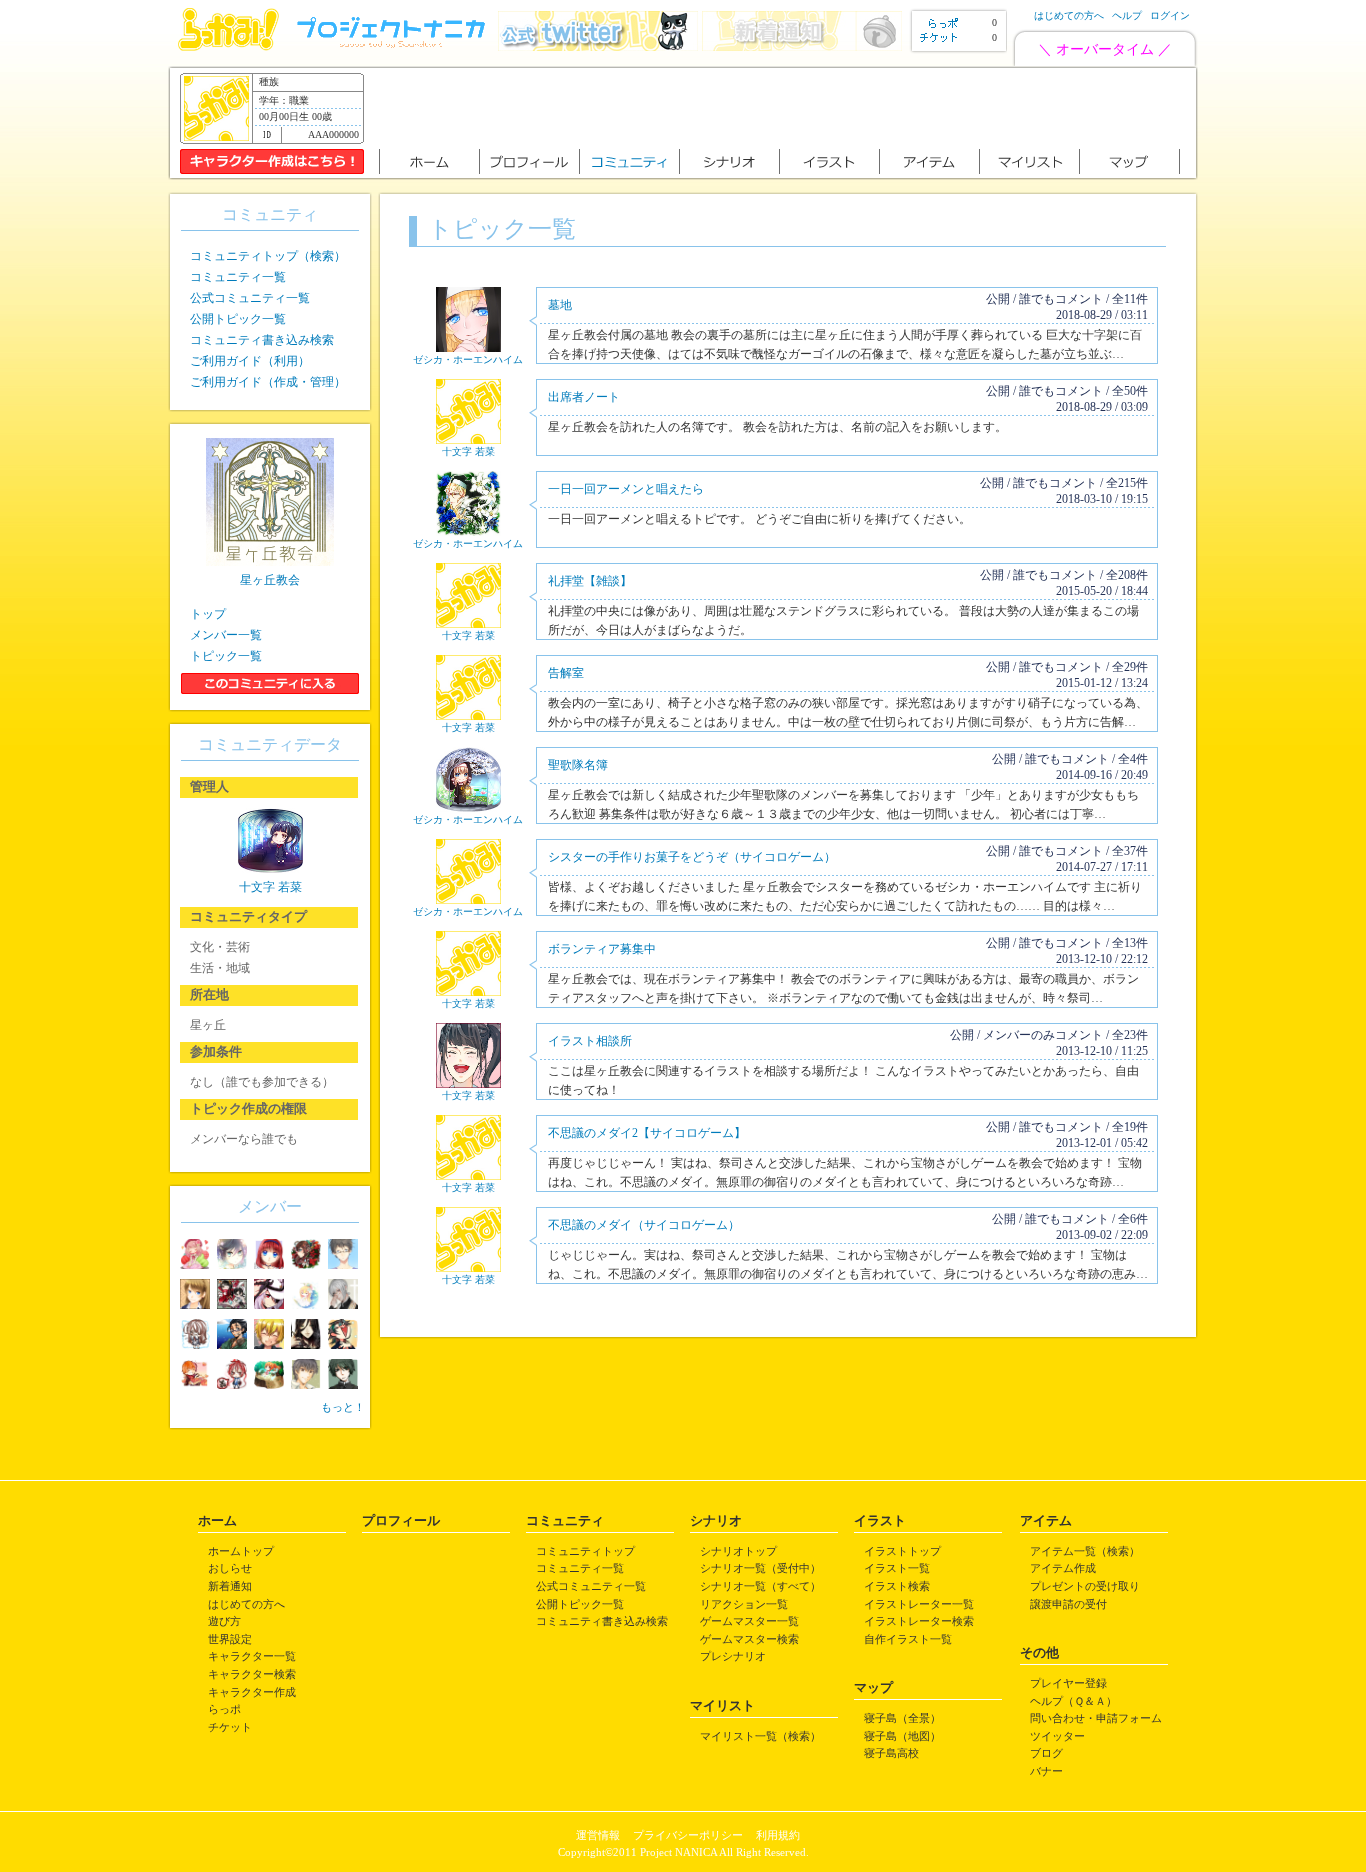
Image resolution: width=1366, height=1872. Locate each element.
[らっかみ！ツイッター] (598, 46)
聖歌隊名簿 (578, 765)
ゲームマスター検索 (749, 1639)
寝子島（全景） (902, 1718)
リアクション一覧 (744, 1604)
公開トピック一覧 (238, 319)
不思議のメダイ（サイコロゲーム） (644, 1225)
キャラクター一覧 (252, 1656)
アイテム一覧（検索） (1085, 1551)
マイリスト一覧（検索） (760, 1736)
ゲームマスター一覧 (749, 1621)
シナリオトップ (738, 1551)
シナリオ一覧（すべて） (760, 1586)
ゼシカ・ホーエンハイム (468, 359)
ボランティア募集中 (602, 949)
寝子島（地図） (902, 1736)
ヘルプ (1127, 15)
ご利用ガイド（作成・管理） (268, 382)
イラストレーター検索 (919, 1621)
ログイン (1170, 15)
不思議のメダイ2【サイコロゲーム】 (647, 1133)
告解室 (566, 673)
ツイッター (1057, 1736)
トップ (208, 614)
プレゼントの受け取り (1085, 1586)
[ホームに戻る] (228, 46)
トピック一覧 (226, 656)
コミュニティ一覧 (238, 277)
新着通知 (230, 1586)
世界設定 (230, 1639)
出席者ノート (584, 397)
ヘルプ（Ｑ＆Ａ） (1073, 1701)
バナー (1046, 1771)
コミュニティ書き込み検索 (262, 340)
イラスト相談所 (590, 1041)
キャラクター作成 (252, 1692)
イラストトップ (902, 1551)
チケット (230, 1727)
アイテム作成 (1063, 1568)
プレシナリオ (733, 1656)
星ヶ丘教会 (270, 580)
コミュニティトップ (585, 1551)
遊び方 (224, 1621)
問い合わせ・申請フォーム (1096, 1718)
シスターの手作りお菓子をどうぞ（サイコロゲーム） (692, 857)
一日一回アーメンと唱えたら (626, 489)
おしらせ (230, 1568)
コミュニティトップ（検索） (268, 256)
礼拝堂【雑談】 (590, 581)
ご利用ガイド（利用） (250, 361)
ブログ (1046, 1753)
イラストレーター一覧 (919, 1604)
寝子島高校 (891, 1753)
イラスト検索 (897, 1586)
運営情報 (598, 1835)
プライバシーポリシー (688, 1835)
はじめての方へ (1069, 15)
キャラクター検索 (252, 1674)
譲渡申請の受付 (1068, 1604)
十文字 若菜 (468, 451)
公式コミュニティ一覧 (250, 298)
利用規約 (778, 1835)
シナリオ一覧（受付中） (760, 1568)
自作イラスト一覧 (908, 1639)
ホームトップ (241, 1551)
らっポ (224, 1709)
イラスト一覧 (897, 1568)
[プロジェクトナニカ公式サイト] (394, 46)
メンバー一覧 (226, 635)
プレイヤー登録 (1068, 1683)
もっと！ (343, 1407)
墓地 (560, 305)
